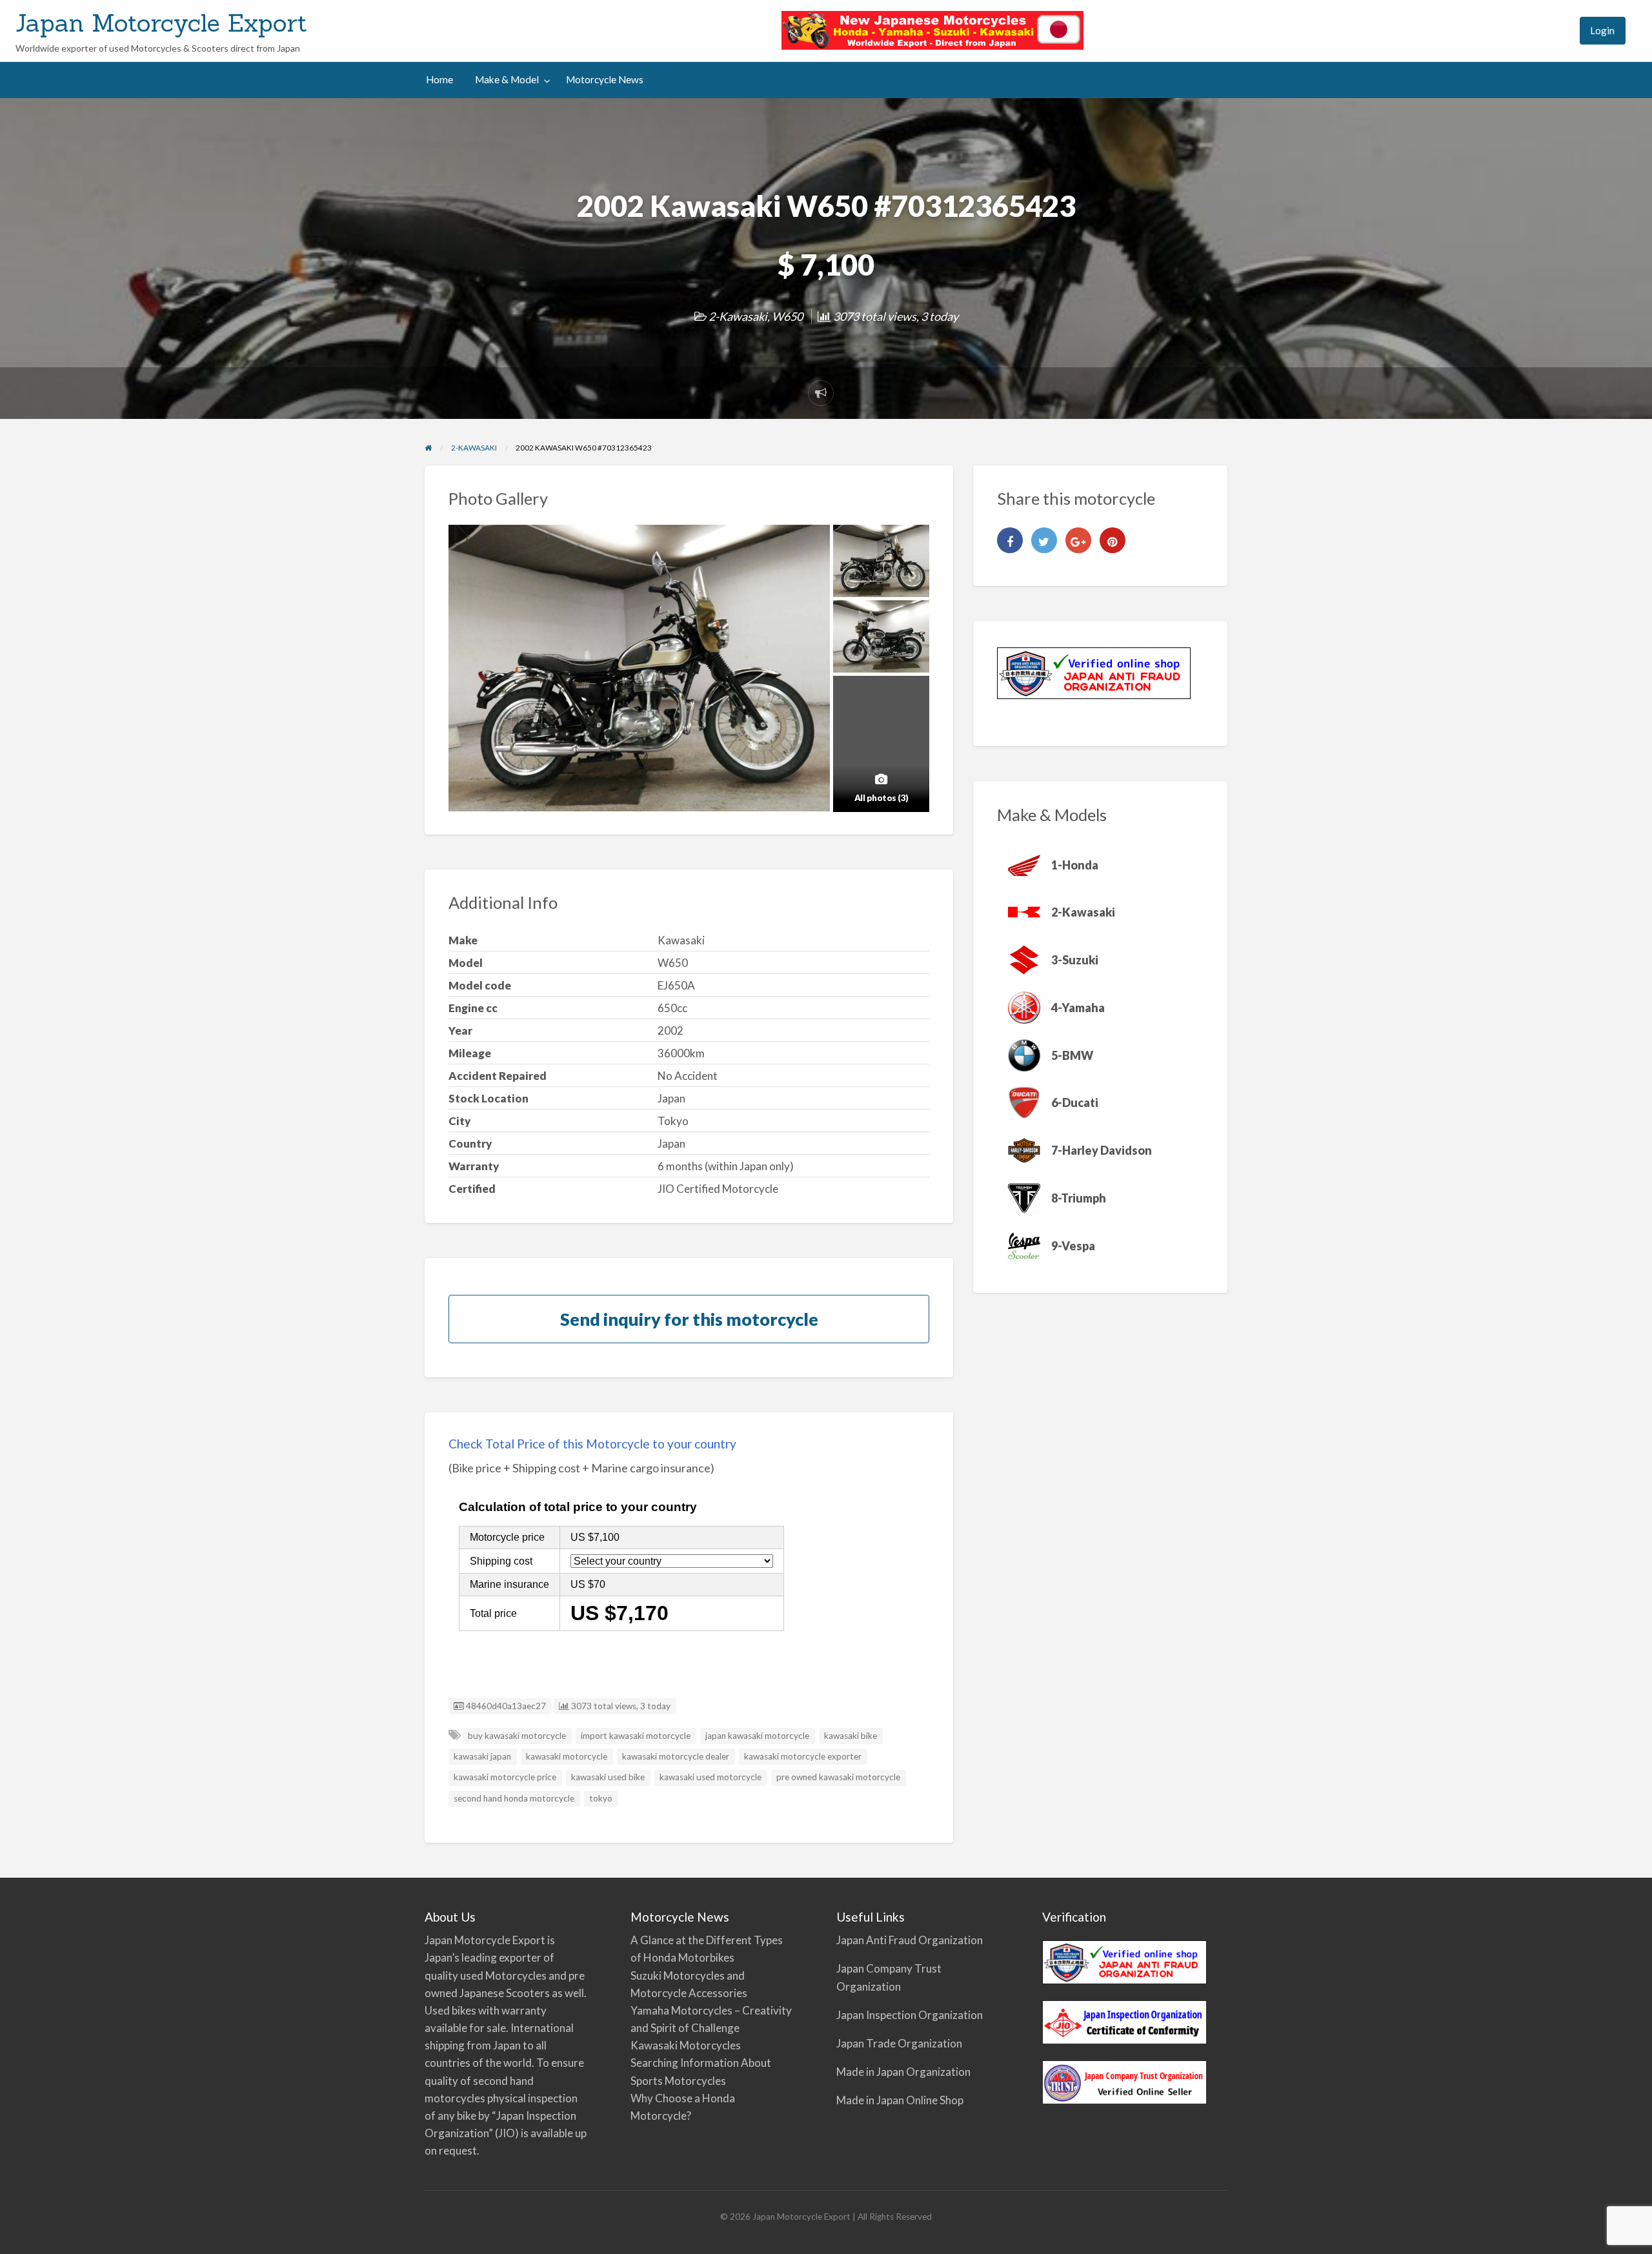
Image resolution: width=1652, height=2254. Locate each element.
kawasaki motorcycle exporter (803, 1756)
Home (439, 79)
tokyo (601, 1798)
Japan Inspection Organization (910, 2015)
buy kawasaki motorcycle (517, 1736)
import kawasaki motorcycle (636, 1736)
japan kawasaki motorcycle (757, 1736)
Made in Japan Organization (903, 2072)
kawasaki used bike (608, 1777)
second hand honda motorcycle (514, 1798)
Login (1602, 30)
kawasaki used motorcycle (710, 1777)
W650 (787, 316)
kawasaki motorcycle (567, 1756)
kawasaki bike (851, 1736)
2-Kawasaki (738, 316)
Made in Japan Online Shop (900, 2100)
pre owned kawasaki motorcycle (838, 1777)
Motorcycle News (605, 79)
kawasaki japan (482, 1756)
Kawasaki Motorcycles (686, 2045)
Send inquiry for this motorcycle (689, 1319)
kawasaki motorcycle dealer (676, 1756)
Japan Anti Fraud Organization (910, 1940)
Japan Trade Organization (899, 2043)
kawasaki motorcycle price (505, 1777)
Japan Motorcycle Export (161, 23)
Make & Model (507, 79)
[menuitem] (1558, 31)
